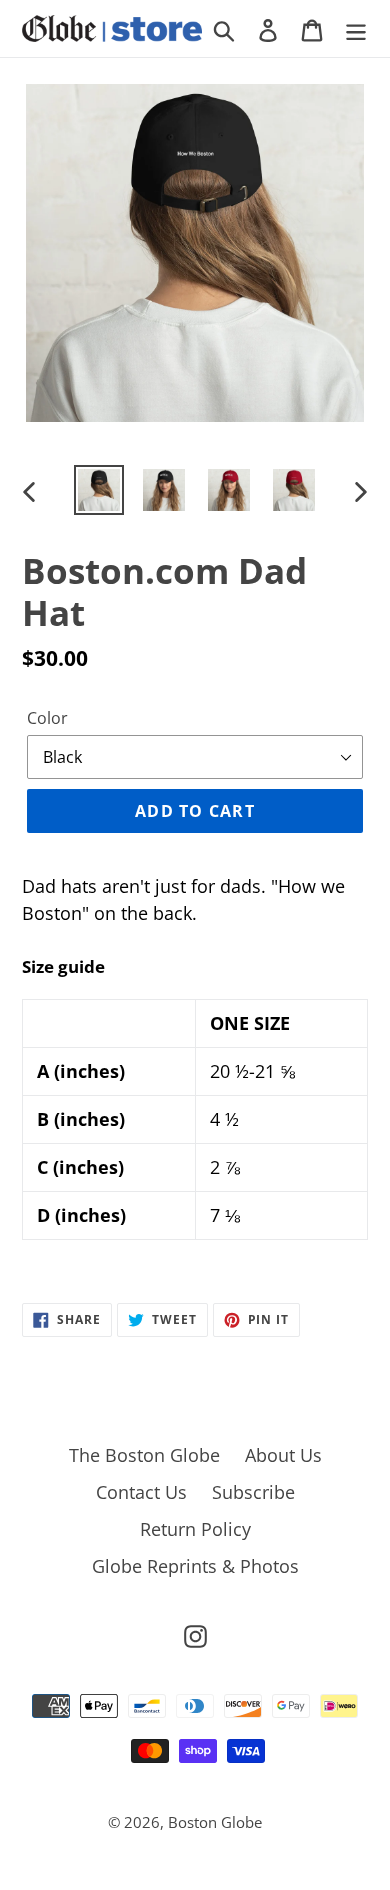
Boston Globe (215, 1822)
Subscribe (253, 1492)
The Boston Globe (144, 1455)
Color (47, 718)
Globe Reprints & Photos (195, 1566)
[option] (99, 490)
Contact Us (141, 1492)
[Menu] (356, 28)
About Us (283, 1455)
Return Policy (195, 1529)
